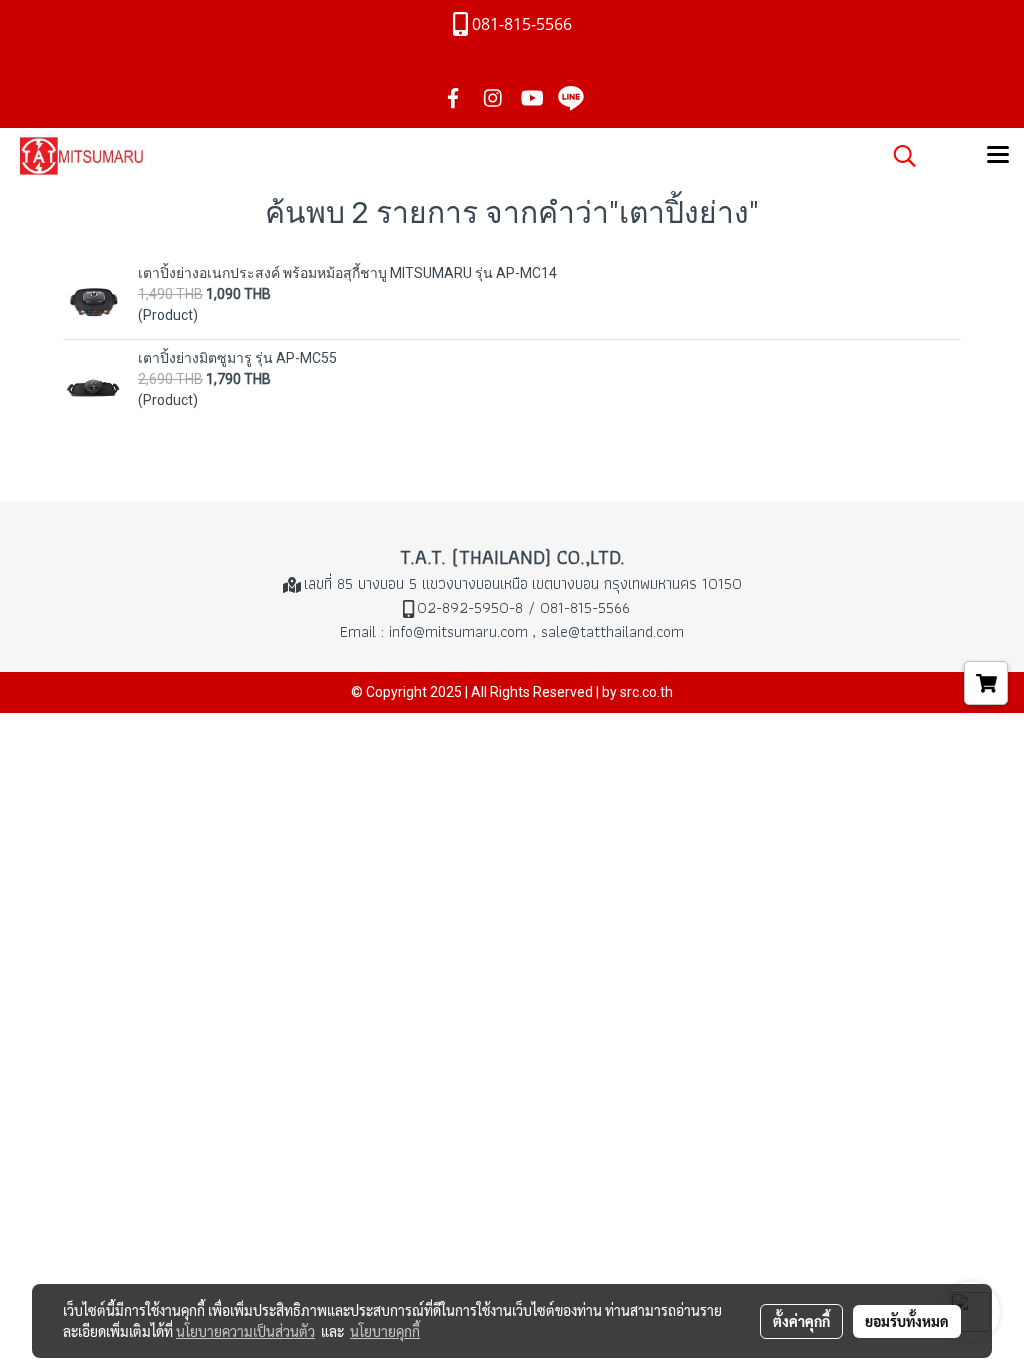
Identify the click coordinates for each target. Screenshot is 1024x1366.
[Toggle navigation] (998, 156)
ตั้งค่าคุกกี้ (801, 1321)
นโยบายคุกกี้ (385, 1331)
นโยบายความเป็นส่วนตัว (245, 1331)
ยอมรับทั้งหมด (907, 1321)
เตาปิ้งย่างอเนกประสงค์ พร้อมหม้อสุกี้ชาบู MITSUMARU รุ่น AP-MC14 (347, 273)
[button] (898, 156)
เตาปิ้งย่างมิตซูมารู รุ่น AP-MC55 (237, 358)
